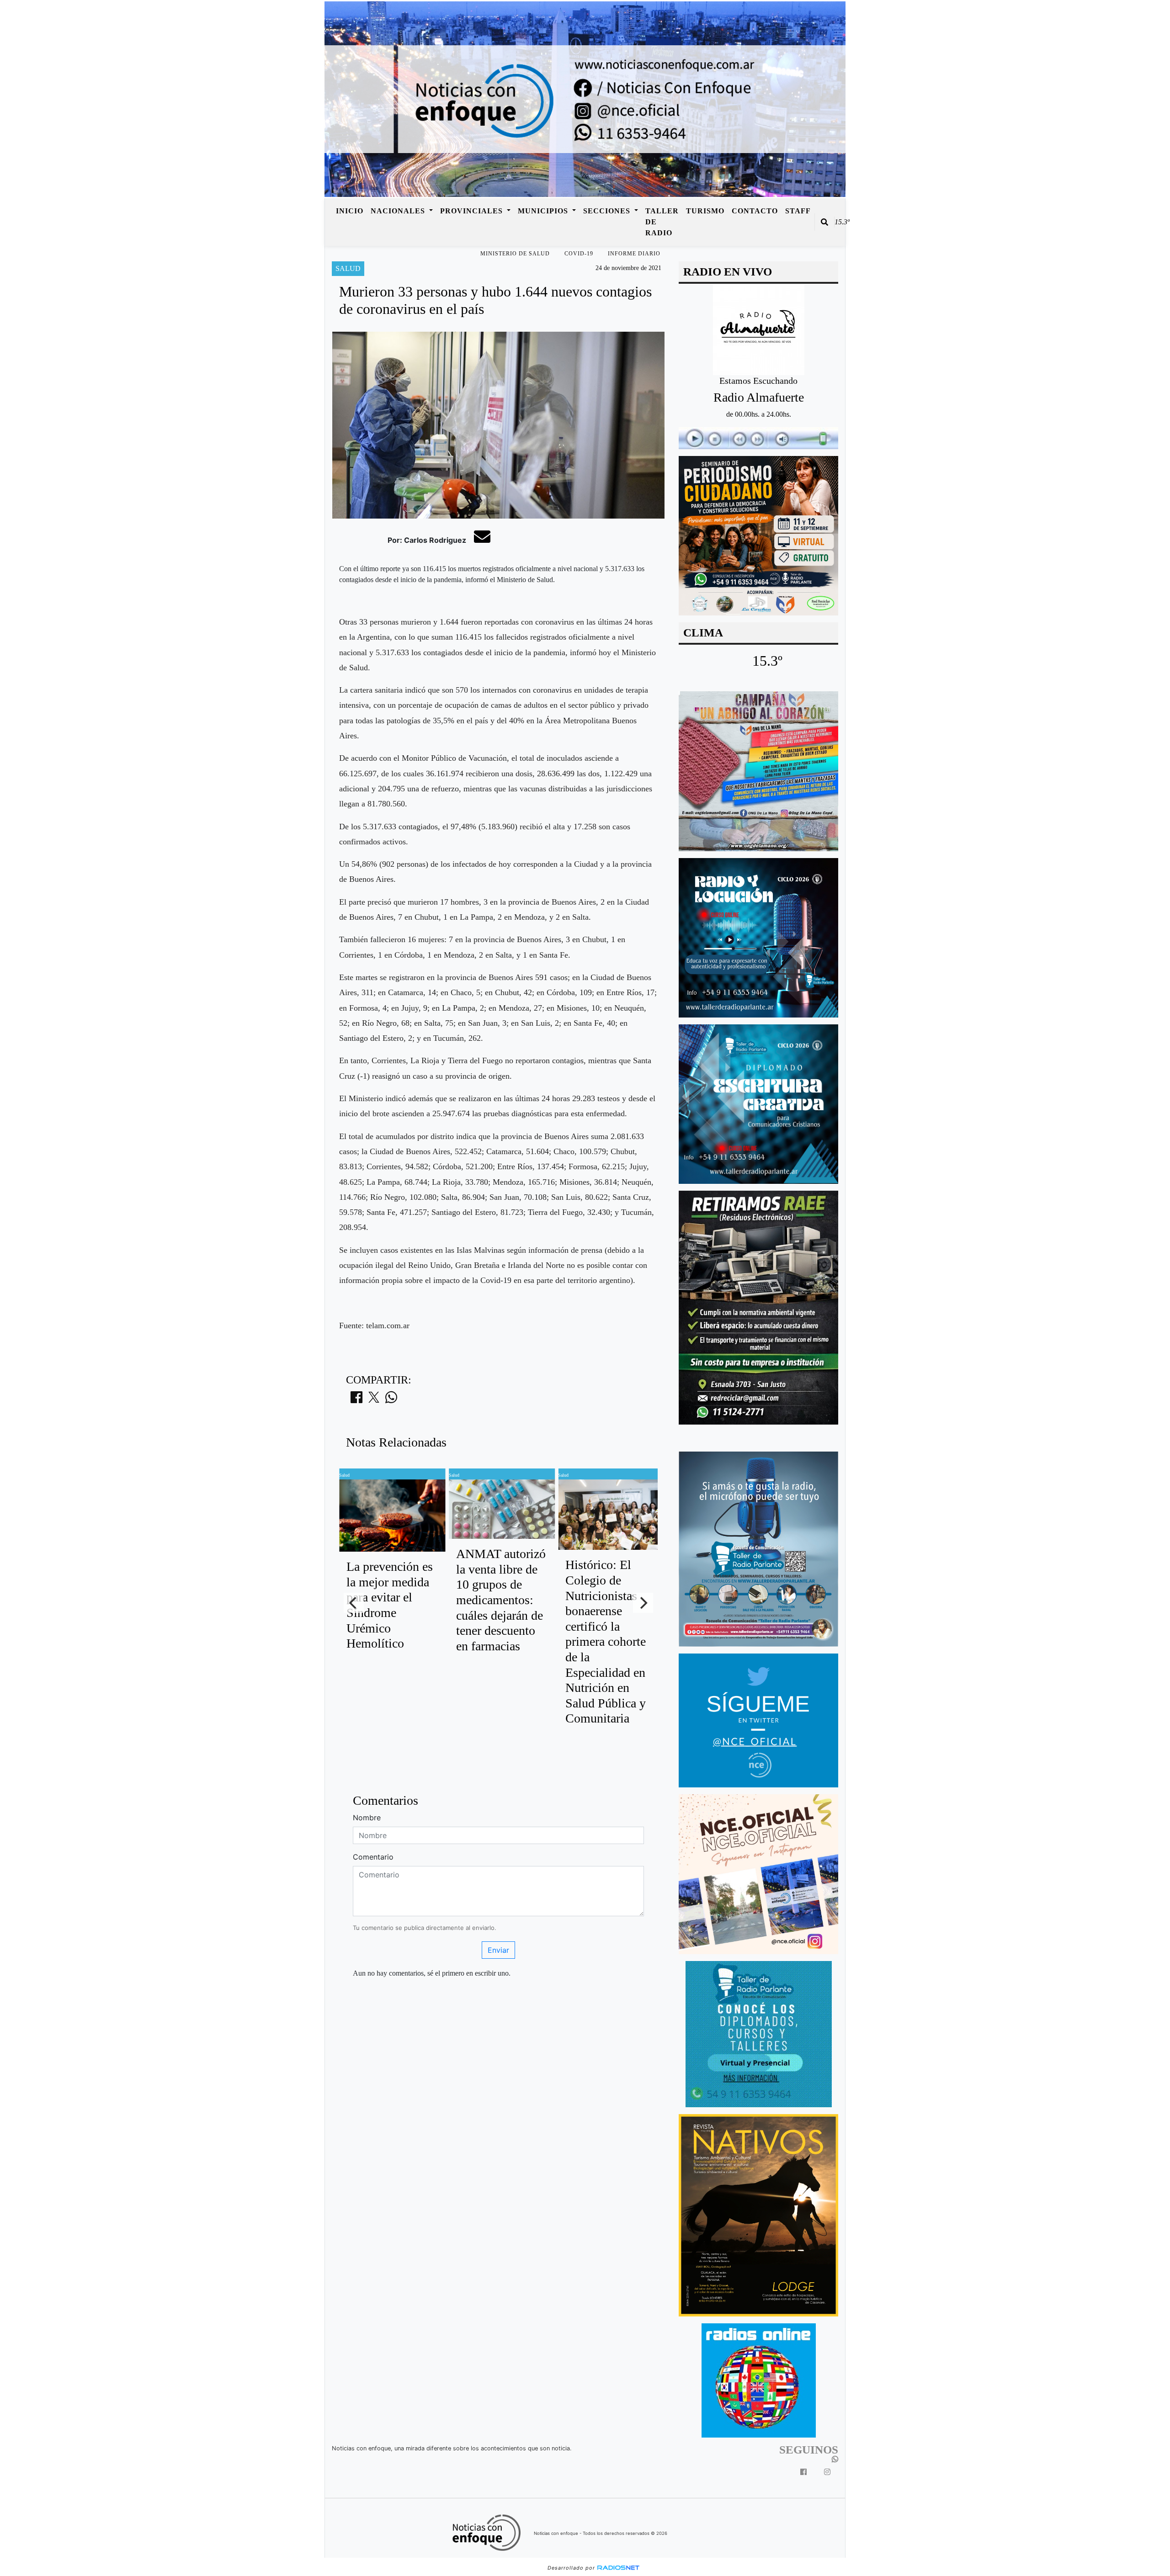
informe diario (634, 254)
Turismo (705, 211)
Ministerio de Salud (515, 254)
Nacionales (399, 211)
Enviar (498, 1950)
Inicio (350, 211)
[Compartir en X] (374, 1400)
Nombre (367, 1818)
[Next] (643, 1603)
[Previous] (354, 1603)
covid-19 (579, 254)
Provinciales (473, 211)
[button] (824, 222)
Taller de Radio (662, 222)
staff (798, 211)
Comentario (373, 1857)
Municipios (544, 211)
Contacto (755, 211)
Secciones (608, 211)
